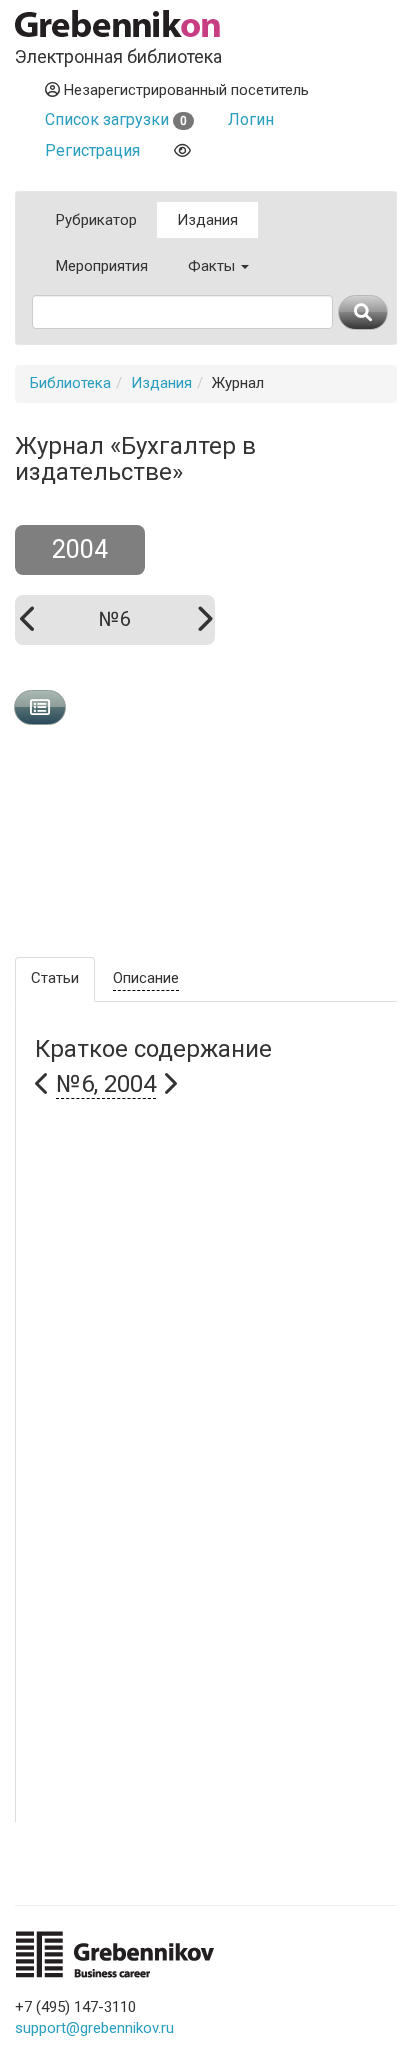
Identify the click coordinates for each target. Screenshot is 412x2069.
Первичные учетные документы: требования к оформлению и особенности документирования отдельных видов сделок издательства (202, 1450)
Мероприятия (102, 266)
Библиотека (70, 383)
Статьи (55, 978)
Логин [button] (251, 119)
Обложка (296, 832)
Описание (146, 978)
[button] (106, 1084)
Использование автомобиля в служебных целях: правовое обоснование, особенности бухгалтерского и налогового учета (203, 1323)
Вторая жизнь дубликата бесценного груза (185, 1810)
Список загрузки (116, 119)
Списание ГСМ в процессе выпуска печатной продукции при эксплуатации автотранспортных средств (201, 1577)
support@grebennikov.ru (94, 2028)
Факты (213, 266)
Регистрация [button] (92, 150)
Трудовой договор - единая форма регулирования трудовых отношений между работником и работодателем (210, 1153)
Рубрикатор (96, 220)
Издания (207, 220)
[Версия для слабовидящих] (182, 150)
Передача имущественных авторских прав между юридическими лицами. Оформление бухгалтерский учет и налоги (213, 1704)
